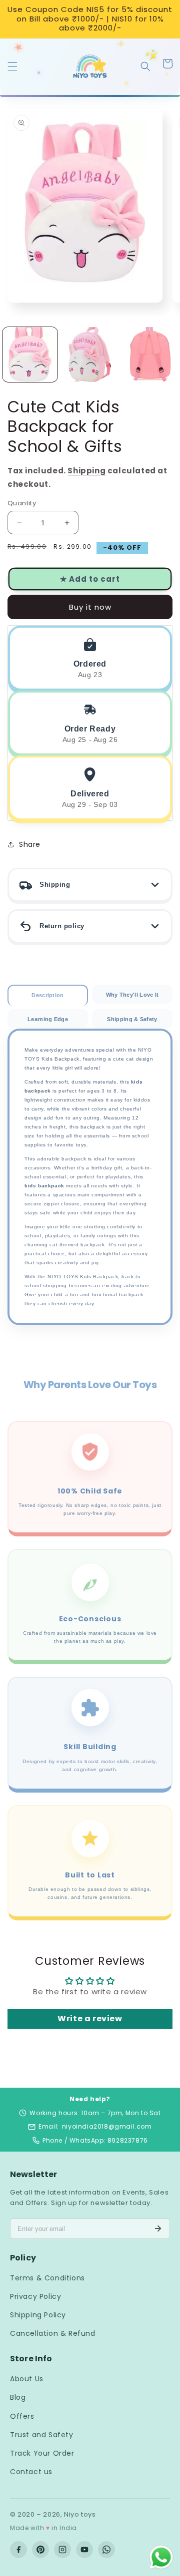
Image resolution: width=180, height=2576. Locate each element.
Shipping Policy (38, 2315)
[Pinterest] (40, 2550)
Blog (18, 2397)
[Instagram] (62, 2550)
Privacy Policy (35, 2296)
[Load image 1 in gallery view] (30, 355)
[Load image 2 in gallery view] (90, 355)
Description (47, 995)
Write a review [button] (90, 2019)
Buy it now (90, 607)
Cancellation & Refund (53, 2333)
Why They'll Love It (132, 995)
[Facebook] (18, 2550)
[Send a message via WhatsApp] (161, 2557)
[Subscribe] (158, 2228)
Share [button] (30, 844)
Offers (22, 2416)
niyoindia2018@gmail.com (107, 2126)
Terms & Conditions (47, 2278)
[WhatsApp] (106, 2550)
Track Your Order (42, 2453)
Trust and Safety (42, 2435)
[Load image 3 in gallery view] (149, 355)
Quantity (22, 503)
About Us (27, 2379)
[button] (12, 65)
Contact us (31, 2472)
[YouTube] (84, 2550)
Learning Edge (48, 1019)
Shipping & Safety (132, 1019)
